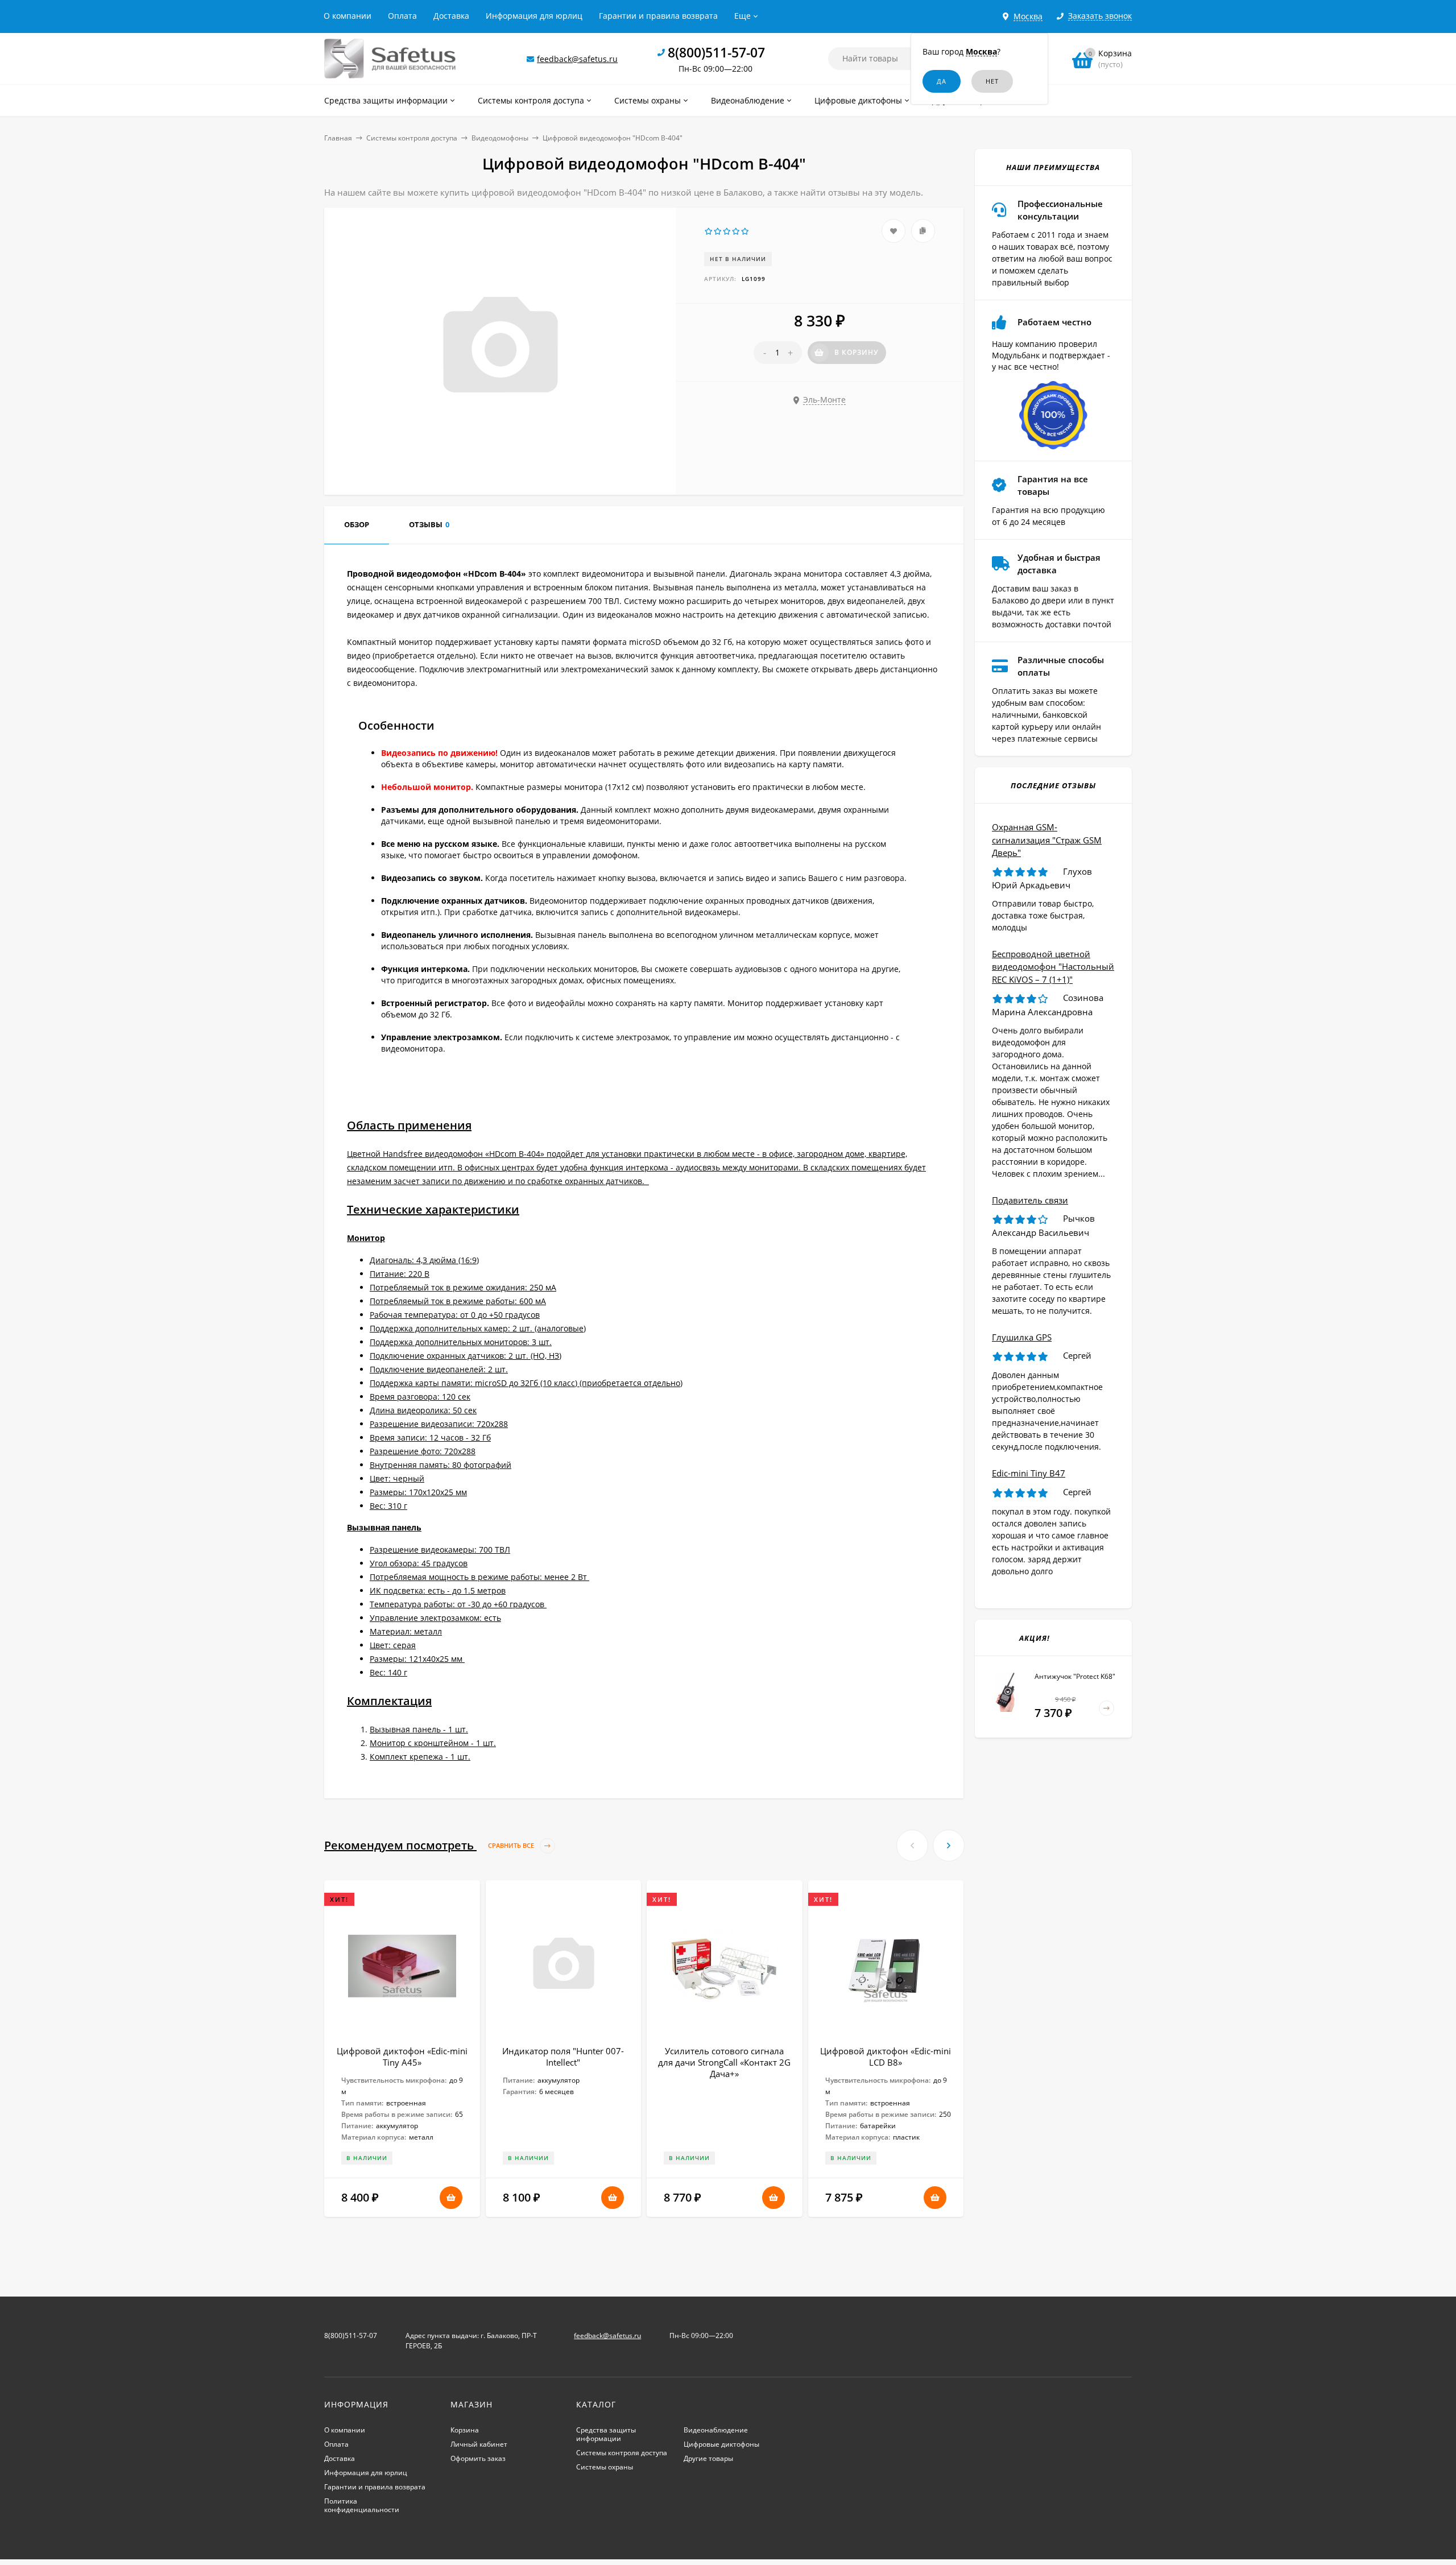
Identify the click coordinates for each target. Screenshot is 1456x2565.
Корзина (465, 2430)
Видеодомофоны (500, 138)
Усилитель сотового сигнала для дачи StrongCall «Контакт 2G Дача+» (724, 2062)
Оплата (402, 16)
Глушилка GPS (1022, 1337)
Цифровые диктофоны (721, 2444)
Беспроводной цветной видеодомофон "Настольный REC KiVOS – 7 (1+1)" (1053, 967)
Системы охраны (605, 2467)
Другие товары (708, 2458)
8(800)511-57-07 (716, 52)
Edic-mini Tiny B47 (1029, 1473)
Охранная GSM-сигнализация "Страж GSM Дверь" (1047, 840)
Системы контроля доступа (412, 138)
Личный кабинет (479, 2444)
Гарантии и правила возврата (658, 16)
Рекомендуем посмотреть (430, 1845)
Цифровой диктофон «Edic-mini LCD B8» (886, 2057)
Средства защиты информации (606, 2434)
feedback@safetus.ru (577, 59)
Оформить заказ (478, 2458)
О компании (348, 16)
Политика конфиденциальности (362, 2505)
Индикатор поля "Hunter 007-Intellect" (563, 2057)
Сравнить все (512, 1845)
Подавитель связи (1030, 1200)
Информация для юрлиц (534, 16)
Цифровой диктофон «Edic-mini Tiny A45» (402, 2057)
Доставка (451, 16)
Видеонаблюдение (716, 2430)
